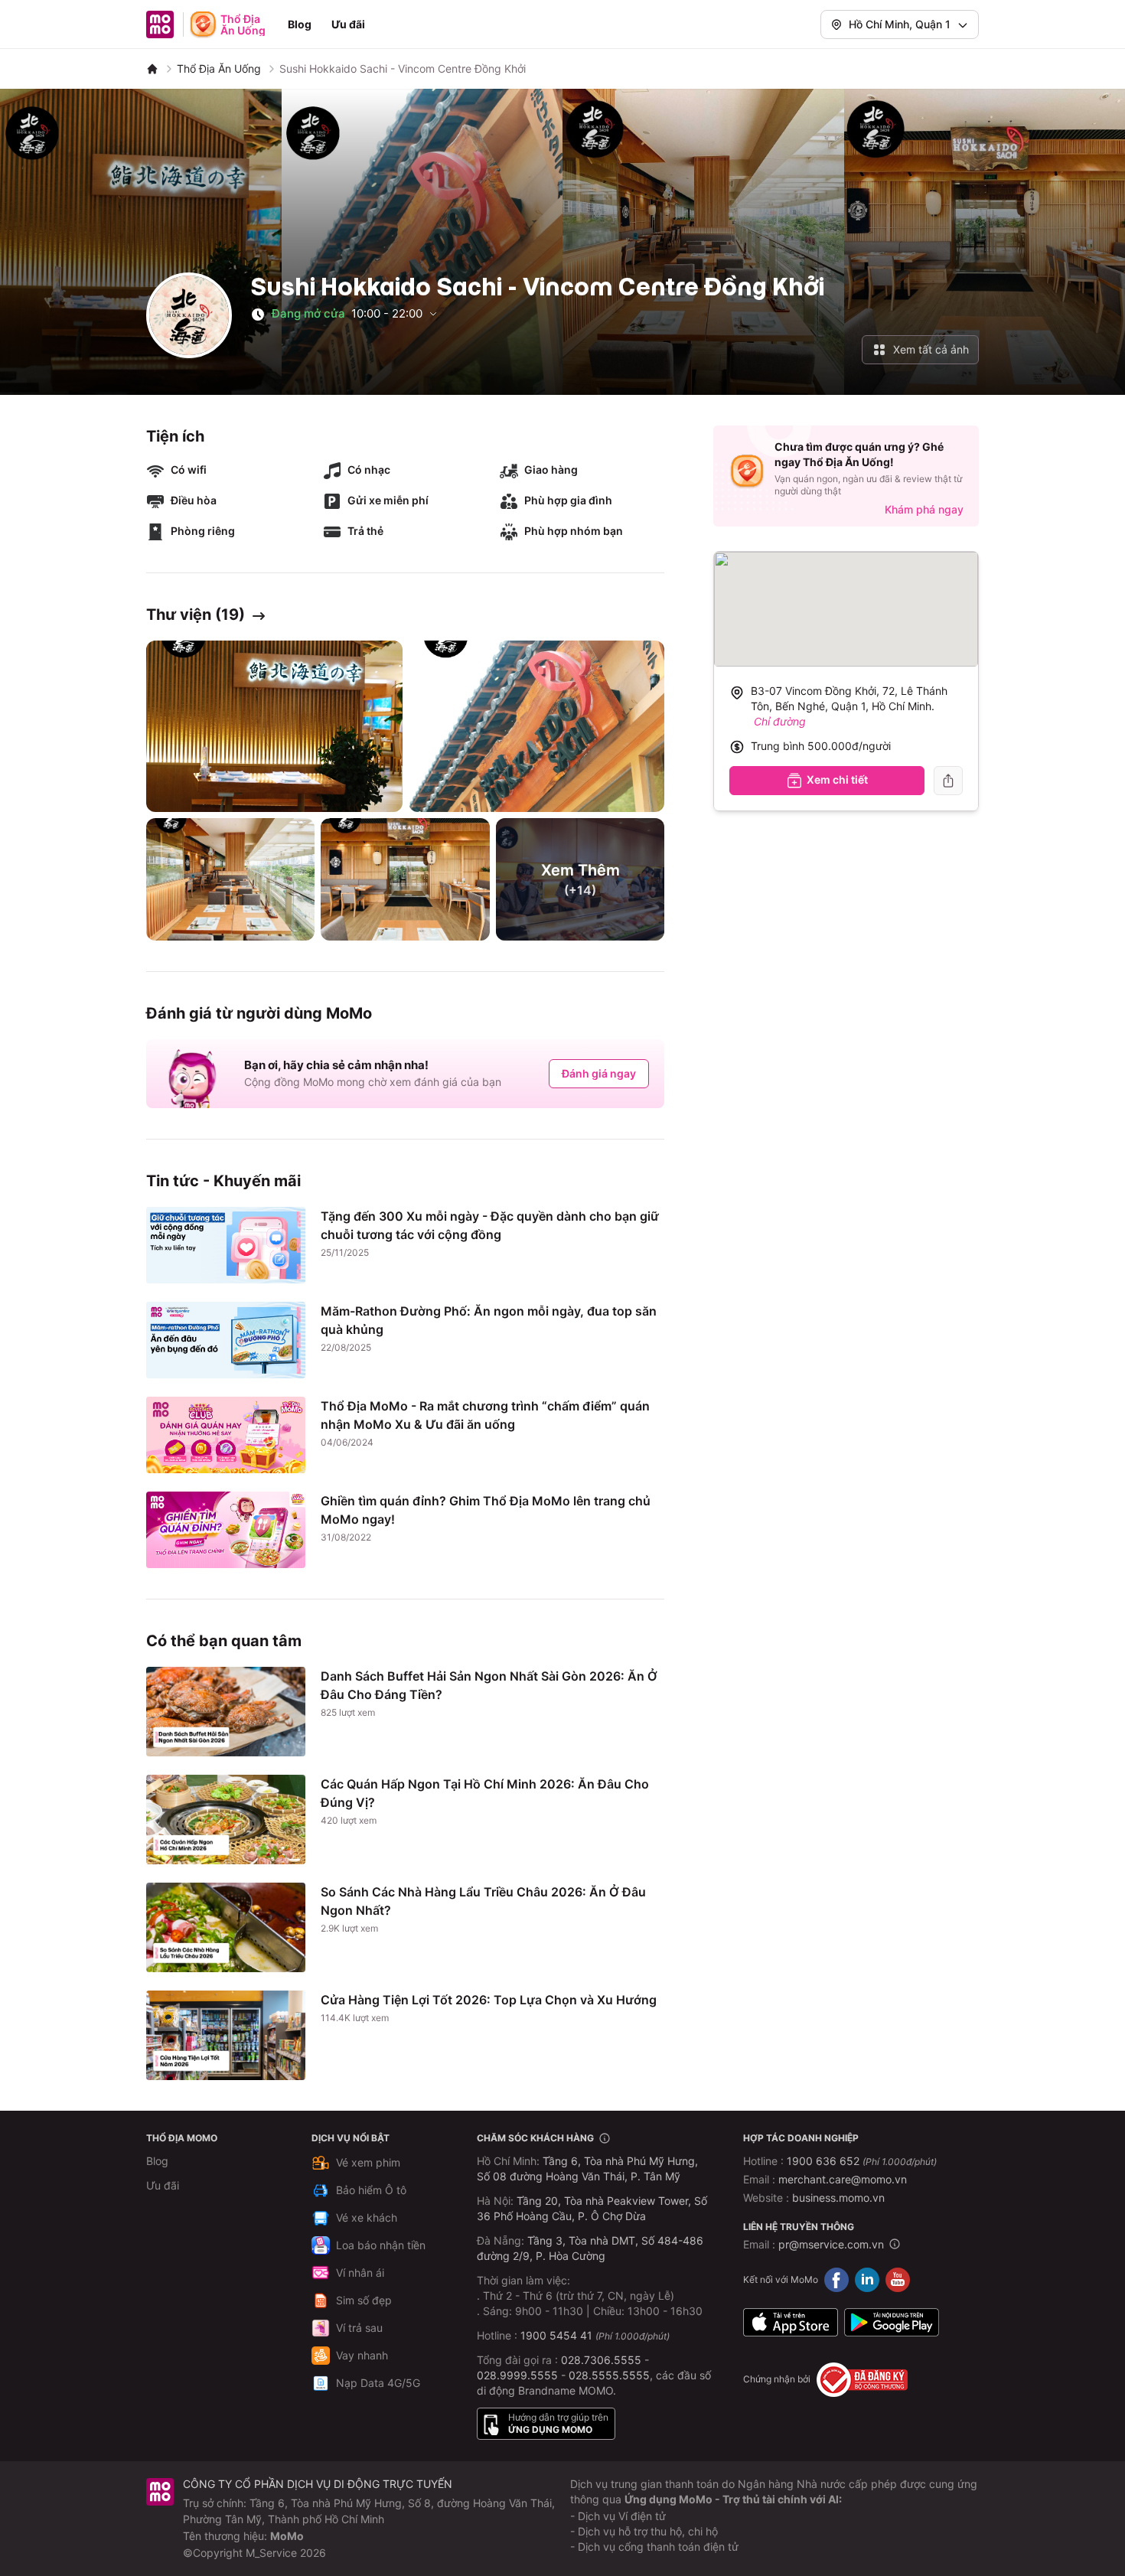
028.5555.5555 (609, 2375)
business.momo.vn (838, 2198)
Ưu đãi (348, 24)
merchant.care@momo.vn (843, 2179)
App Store (791, 2323)
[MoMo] (152, 69)
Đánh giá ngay (599, 1073)
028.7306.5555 (601, 2360)
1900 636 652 (862, 2161)
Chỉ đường (780, 721)
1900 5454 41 (556, 2335)
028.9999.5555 (517, 2375)
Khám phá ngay (924, 509)
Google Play (892, 2323)
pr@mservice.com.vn (831, 2244)
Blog (300, 24)
